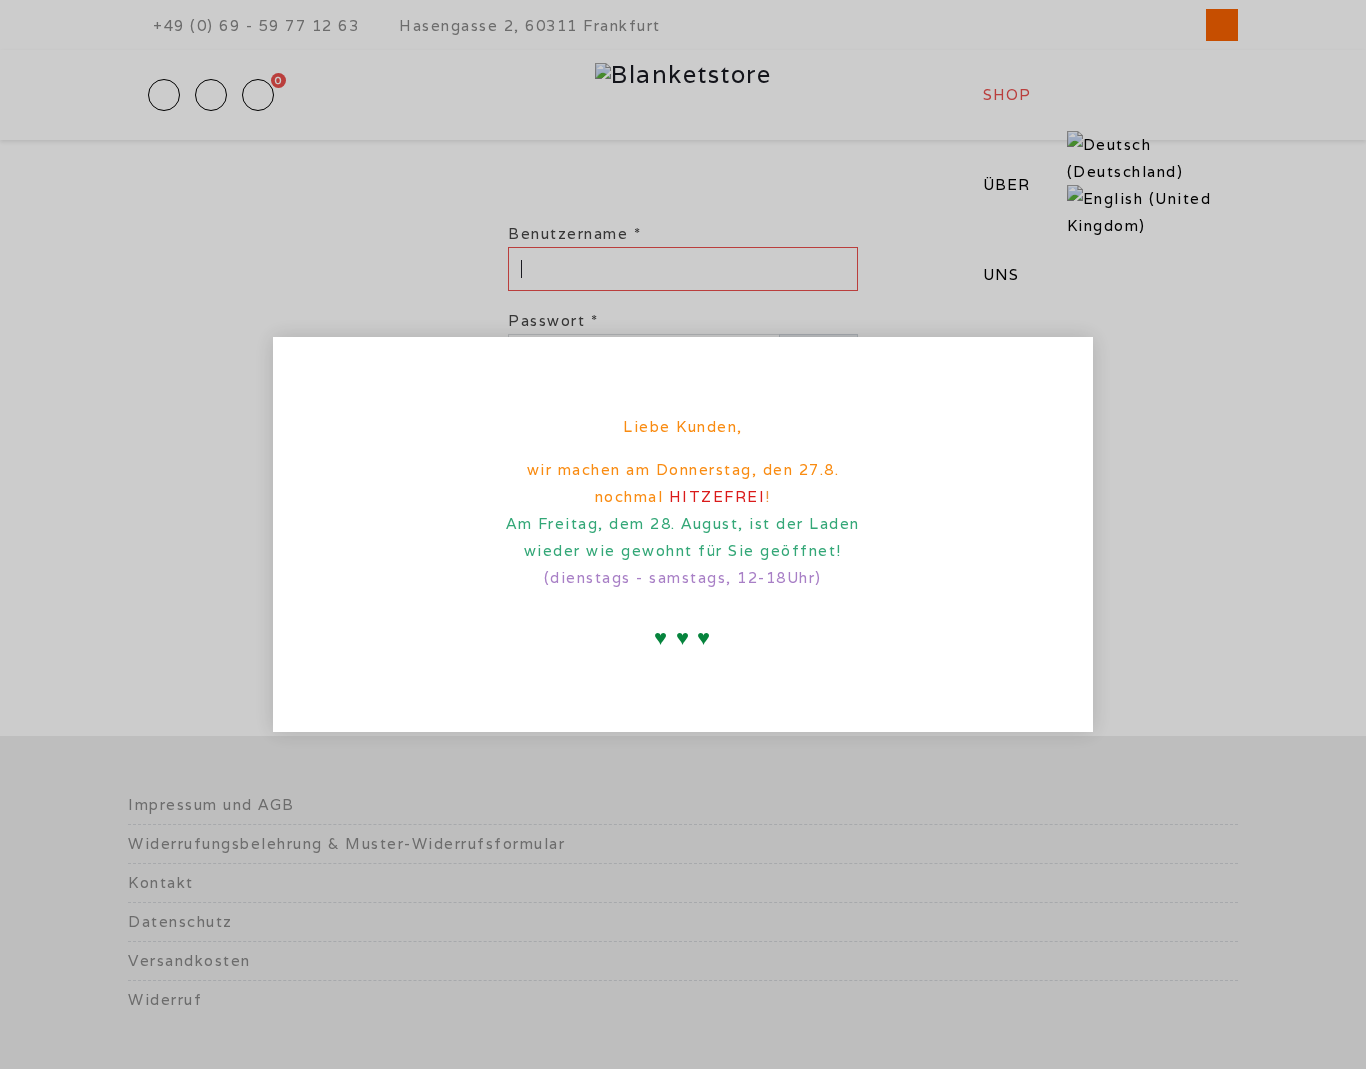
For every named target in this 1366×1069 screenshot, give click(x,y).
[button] (1061, 364)
